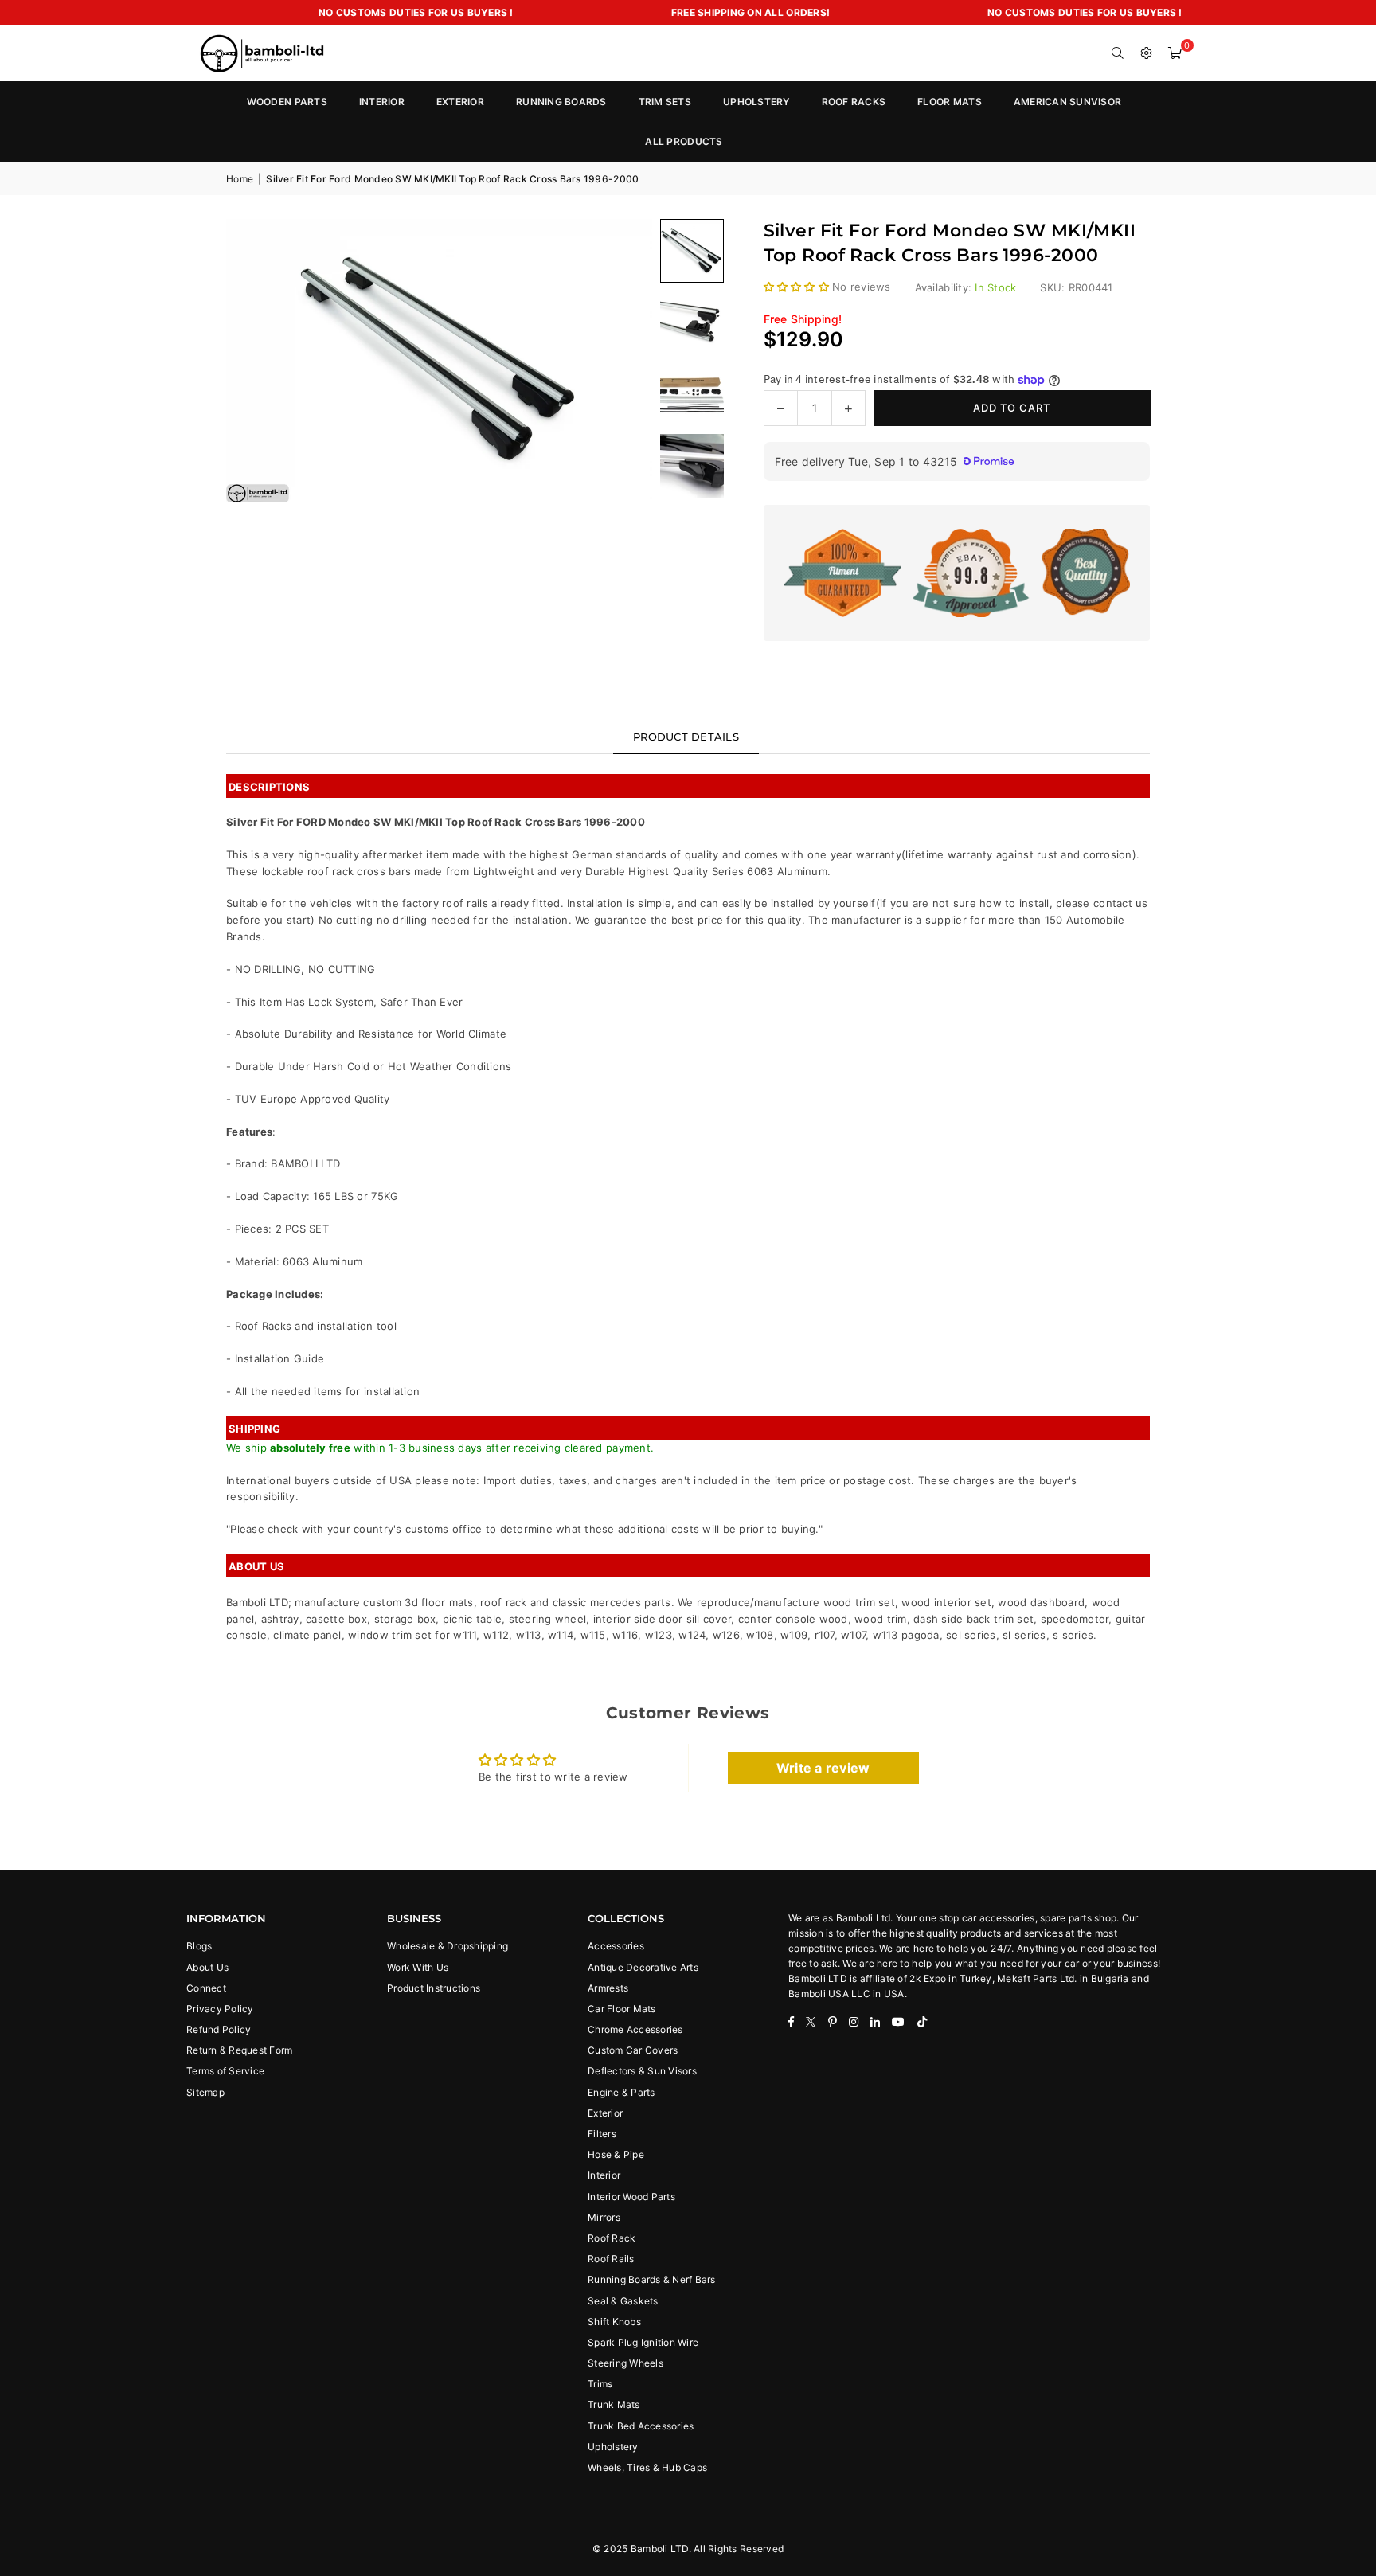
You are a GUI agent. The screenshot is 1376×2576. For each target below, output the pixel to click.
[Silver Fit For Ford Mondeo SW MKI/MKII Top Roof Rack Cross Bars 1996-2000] (692, 322)
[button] (1175, 53)
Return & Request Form (239, 2050)
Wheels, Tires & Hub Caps (647, 2467)
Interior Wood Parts (631, 2197)
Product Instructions (434, 1988)
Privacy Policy (220, 2009)
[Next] (620, 361)
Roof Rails (611, 2259)
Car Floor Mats (622, 2009)
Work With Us (418, 1967)
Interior (604, 2175)
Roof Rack (612, 2238)
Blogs (199, 1946)
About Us (207, 1967)
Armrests (608, 1988)
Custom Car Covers (633, 2050)
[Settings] (1147, 53)
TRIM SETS (665, 102)
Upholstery (613, 2447)
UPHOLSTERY (756, 102)
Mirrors (604, 2217)
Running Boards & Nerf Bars (652, 2279)
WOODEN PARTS (287, 102)
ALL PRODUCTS (684, 141)
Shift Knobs (614, 2322)
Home (240, 179)
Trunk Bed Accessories (641, 2426)
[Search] (1118, 53)
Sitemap (205, 2092)
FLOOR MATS (950, 102)
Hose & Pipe (616, 2154)
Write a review (823, 1768)
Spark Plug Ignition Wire (643, 2342)
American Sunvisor (1067, 102)
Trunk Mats (614, 2404)
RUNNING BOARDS (561, 102)
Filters (602, 2134)
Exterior (605, 2113)
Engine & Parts (622, 2092)
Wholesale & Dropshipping (448, 1946)
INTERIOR (382, 102)
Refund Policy (219, 2029)
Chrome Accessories (635, 2029)
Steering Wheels (625, 2363)
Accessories (616, 1946)
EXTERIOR (460, 102)
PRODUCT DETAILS (686, 737)
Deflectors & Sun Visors (642, 2071)
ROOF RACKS (854, 102)
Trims (600, 2384)
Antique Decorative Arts (643, 1967)
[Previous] (258, 361)
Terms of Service (225, 2071)
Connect (206, 1988)
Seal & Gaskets (623, 2301)
